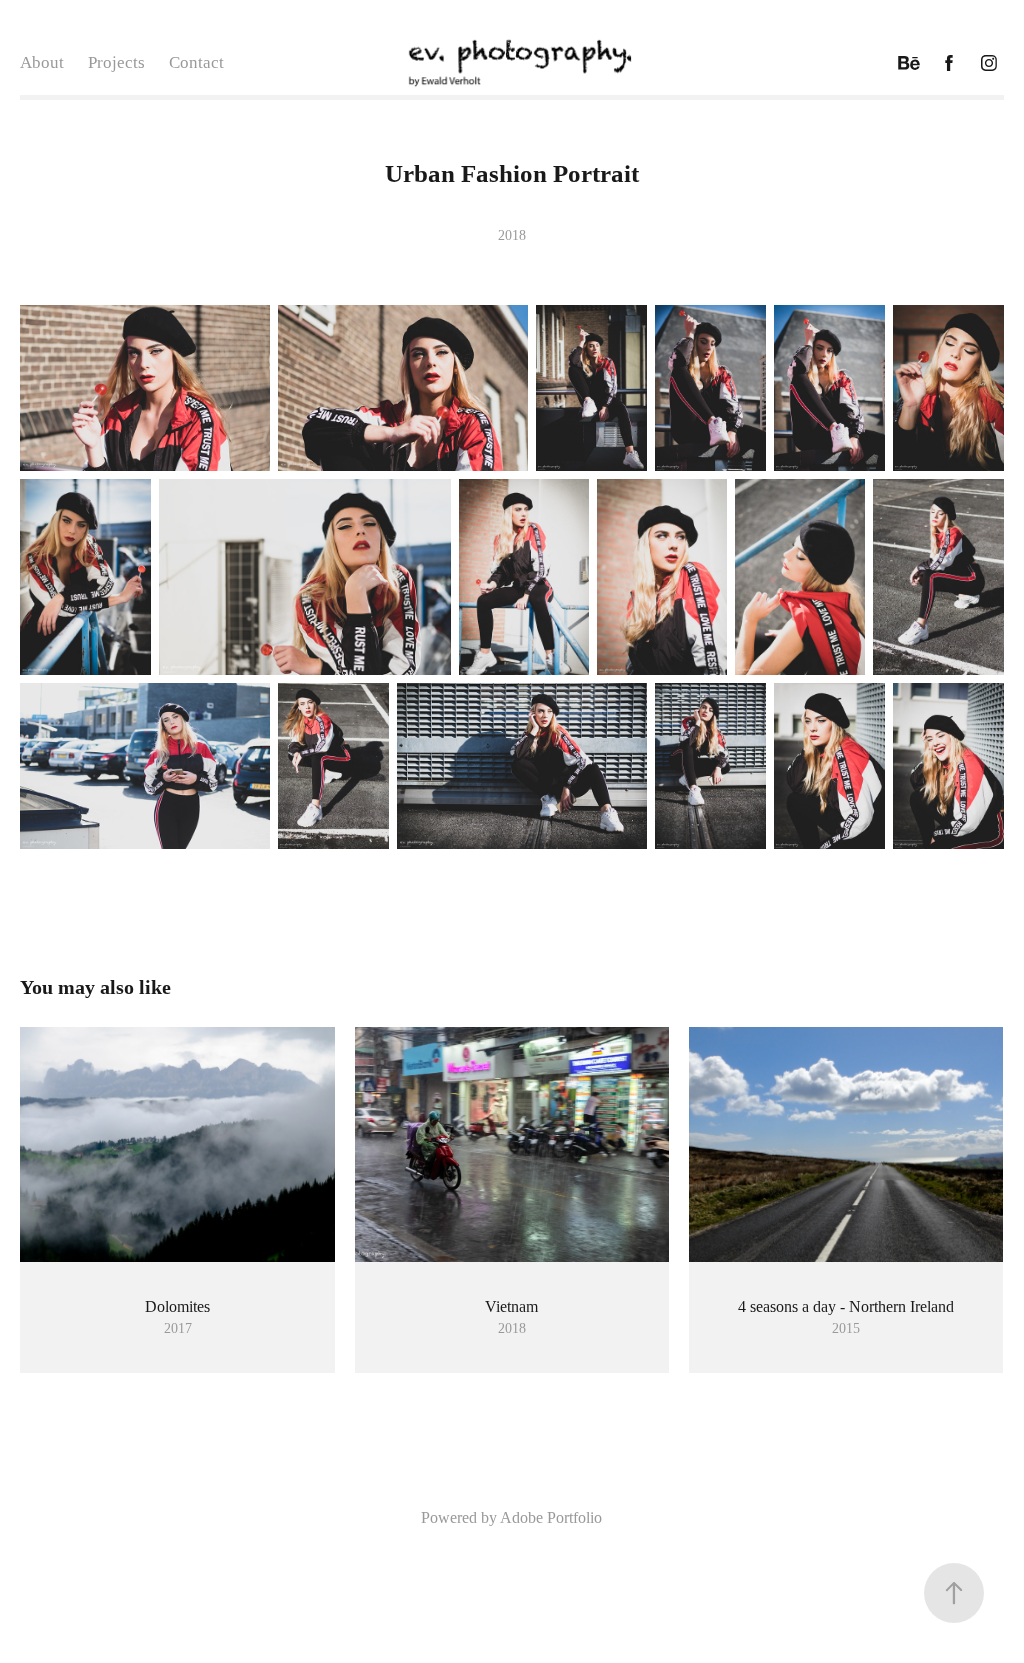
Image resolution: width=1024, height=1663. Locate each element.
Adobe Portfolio (551, 1517)
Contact (196, 62)
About (42, 62)
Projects (116, 62)
